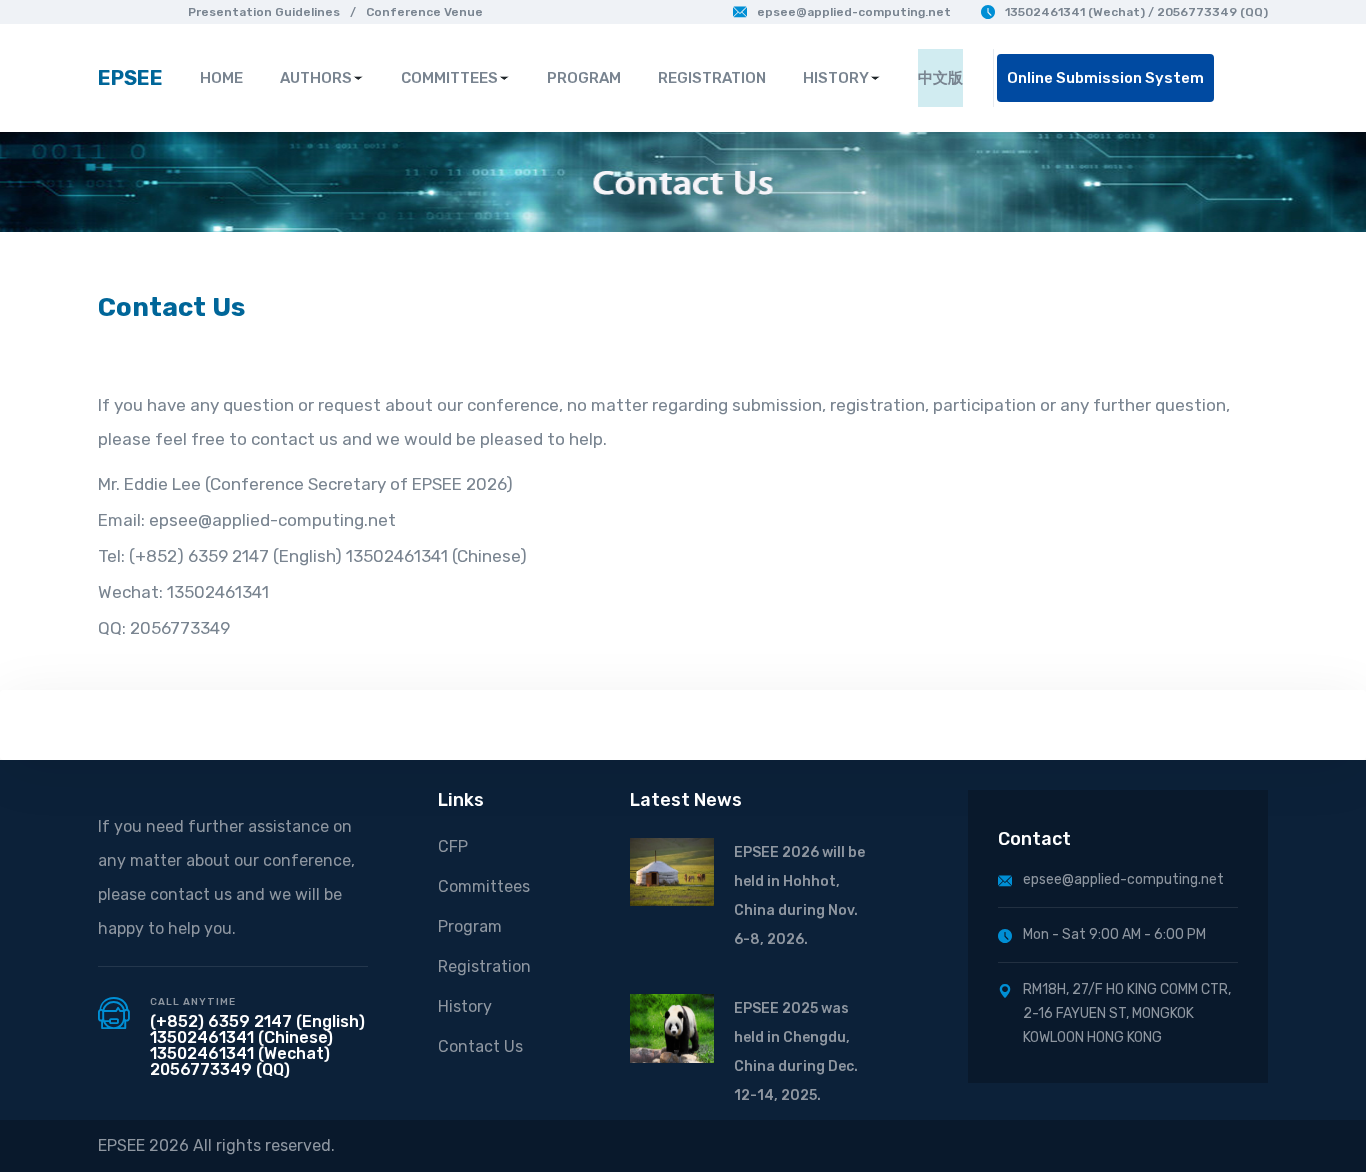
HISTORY (836, 78)
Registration (484, 966)
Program (470, 926)
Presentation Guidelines (264, 12)
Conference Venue (424, 12)
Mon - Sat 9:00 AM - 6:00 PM (1114, 934)
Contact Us (480, 1046)
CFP (453, 846)
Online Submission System (1105, 78)
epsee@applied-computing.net (854, 12)
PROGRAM (584, 78)
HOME (221, 78)
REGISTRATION (712, 78)
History (465, 1006)
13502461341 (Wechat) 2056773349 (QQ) (240, 1061)
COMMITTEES (449, 78)
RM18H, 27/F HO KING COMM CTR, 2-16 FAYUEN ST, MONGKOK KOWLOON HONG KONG (1127, 1013)
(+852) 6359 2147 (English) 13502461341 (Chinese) (257, 1029)
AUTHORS (316, 78)
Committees (484, 886)
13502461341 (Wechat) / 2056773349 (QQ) (1136, 12)
